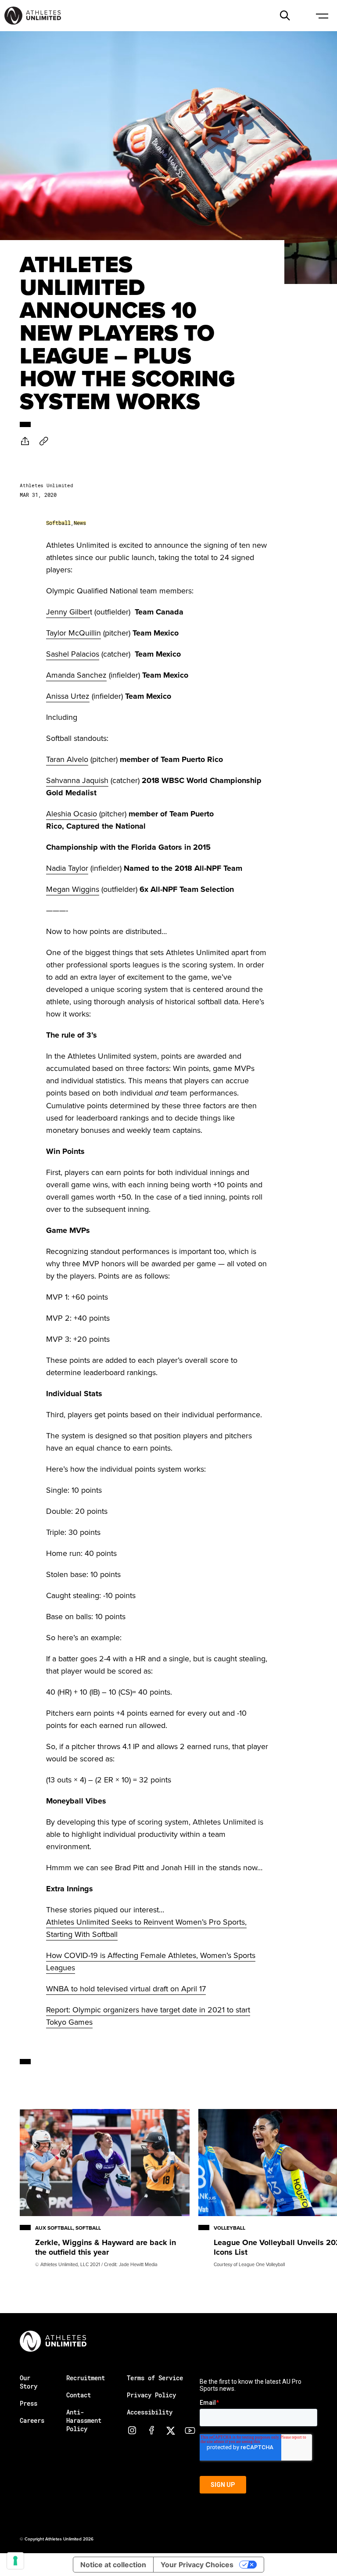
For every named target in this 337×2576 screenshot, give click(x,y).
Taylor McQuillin (73, 633)
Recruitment (86, 2378)
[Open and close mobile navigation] (322, 15)
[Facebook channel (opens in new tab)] (151, 2430)
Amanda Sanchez (76, 675)
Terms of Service (155, 2378)
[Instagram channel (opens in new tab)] (132, 2430)
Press (29, 2403)
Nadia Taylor (67, 868)
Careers (32, 2420)
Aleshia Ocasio (72, 814)
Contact (79, 2395)
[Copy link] (44, 441)
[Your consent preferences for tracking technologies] (15, 2561)
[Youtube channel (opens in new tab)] (190, 2430)
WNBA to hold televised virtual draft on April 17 (126, 1989)
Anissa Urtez (68, 696)
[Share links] (25, 441)
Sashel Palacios (73, 654)
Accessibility (150, 2412)
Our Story (29, 2382)
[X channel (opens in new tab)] (171, 2430)
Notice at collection (113, 2565)
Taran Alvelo (67, 759)
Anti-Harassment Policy (84, 2420)
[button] (285, 15)
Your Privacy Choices (197, 2565)
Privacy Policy (151, 2395)
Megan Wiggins (73, 889)
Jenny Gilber (68, 612)
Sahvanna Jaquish (77, 780)
